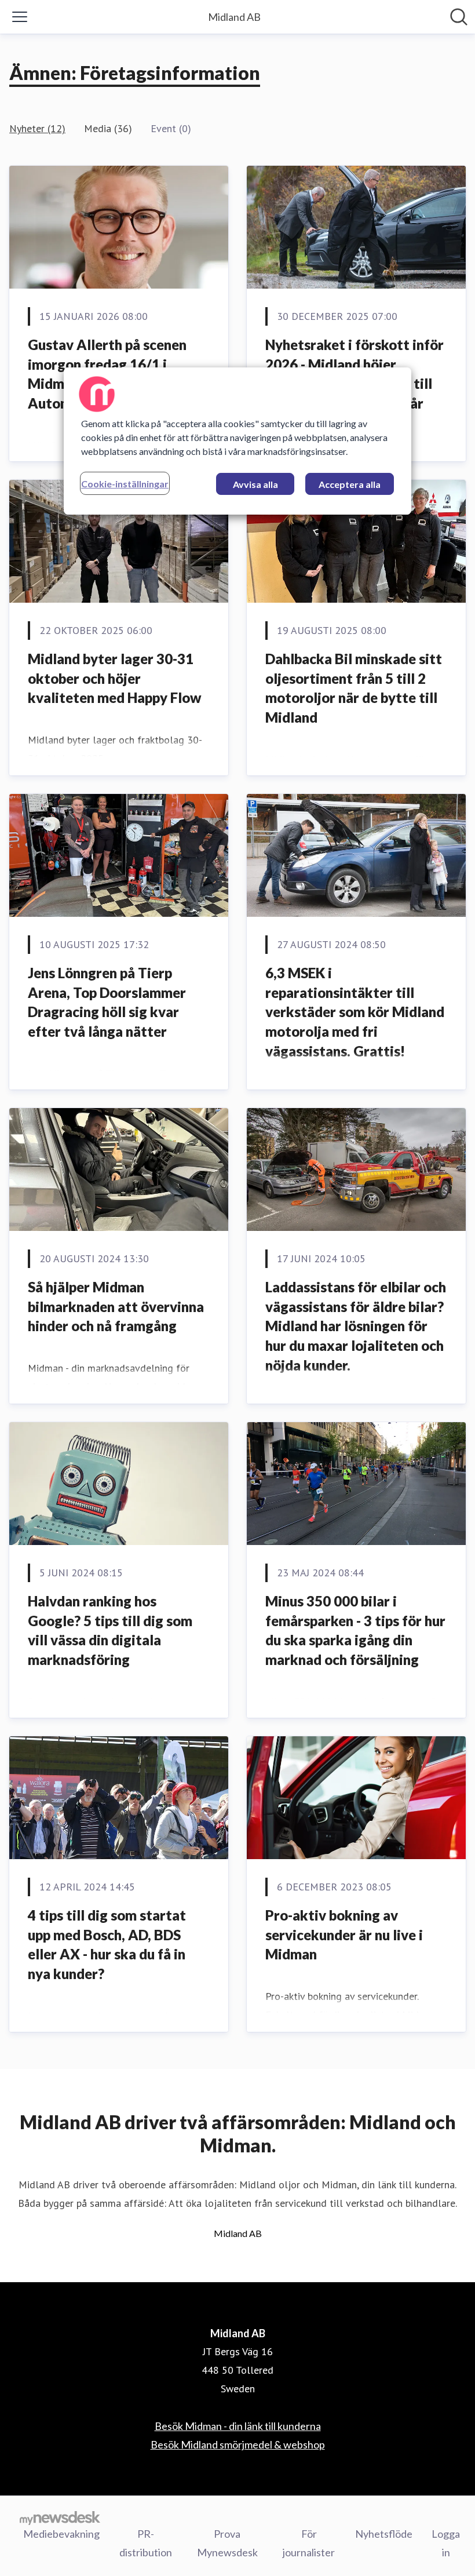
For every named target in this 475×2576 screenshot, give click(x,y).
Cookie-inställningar (125, 484)
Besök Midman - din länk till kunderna (238, 2426)
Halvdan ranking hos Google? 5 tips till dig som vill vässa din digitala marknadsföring (110, 1630)
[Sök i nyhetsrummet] (459, 17)
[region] (237, 441)
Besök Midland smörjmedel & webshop (238, 2444)
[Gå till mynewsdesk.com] (60, 2517)
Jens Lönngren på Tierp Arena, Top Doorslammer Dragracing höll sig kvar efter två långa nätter (107, 1002)
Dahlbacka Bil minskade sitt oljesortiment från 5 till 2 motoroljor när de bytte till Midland (354, 688)
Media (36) (108, 128)
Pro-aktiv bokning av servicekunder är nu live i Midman (344, 1934)
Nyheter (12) (37, 128)
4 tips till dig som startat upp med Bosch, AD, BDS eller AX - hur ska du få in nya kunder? (107, 1944)
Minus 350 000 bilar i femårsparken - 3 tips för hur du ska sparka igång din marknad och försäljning (355, 1630)
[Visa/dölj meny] (20, 17)
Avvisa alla (255, 484)
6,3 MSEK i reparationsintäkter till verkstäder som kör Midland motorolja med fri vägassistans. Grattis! (355, 1012)
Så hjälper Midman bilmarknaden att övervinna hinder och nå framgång (116, 1306)
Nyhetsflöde (384, 2534)
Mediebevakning (61, 2534)
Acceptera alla (350, 484)
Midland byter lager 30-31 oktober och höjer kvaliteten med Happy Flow (115, 678)
